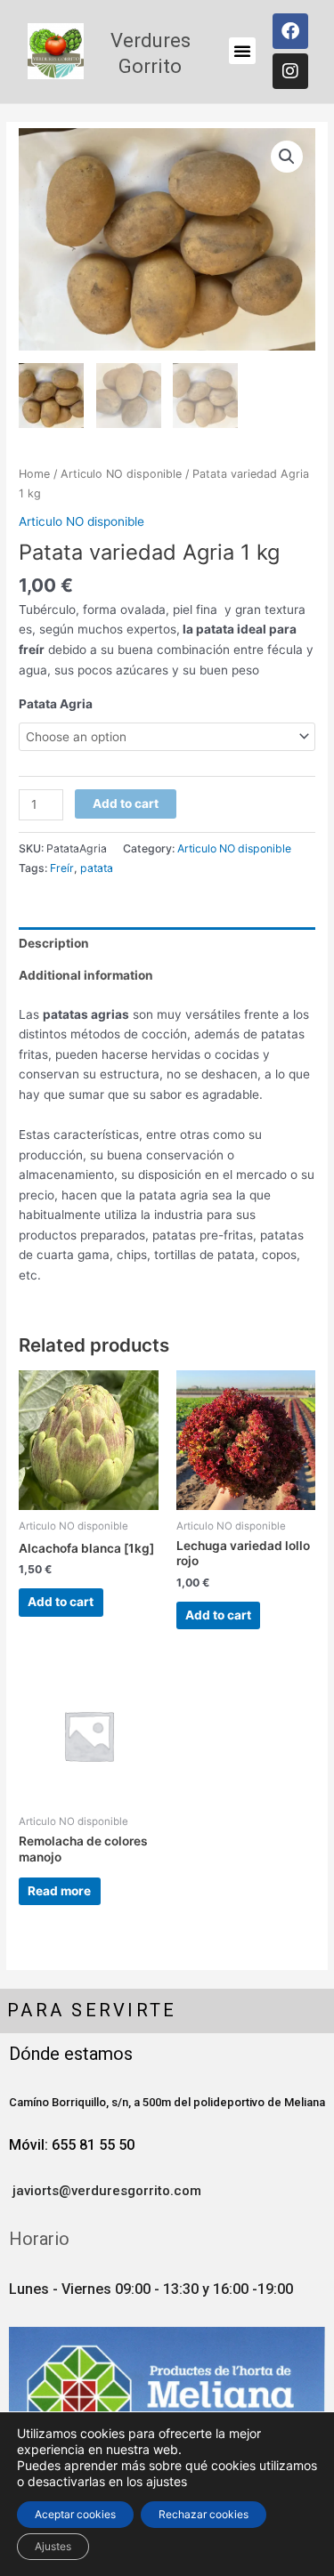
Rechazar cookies (204, 2514)
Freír (62, 868)
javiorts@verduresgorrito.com (105, 2191)
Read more (59, 1891)
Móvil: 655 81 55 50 (72, 2145)
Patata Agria (56, 704)
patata (97, 868)
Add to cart (126, 803)
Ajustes (53, 2546)
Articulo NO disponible (121, 474)
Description (54, 943)
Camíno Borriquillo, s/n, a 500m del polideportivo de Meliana (167, 2102)
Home (34, 474)
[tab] (167, 943)
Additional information (86, 975)
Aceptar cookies (75, 2514)
